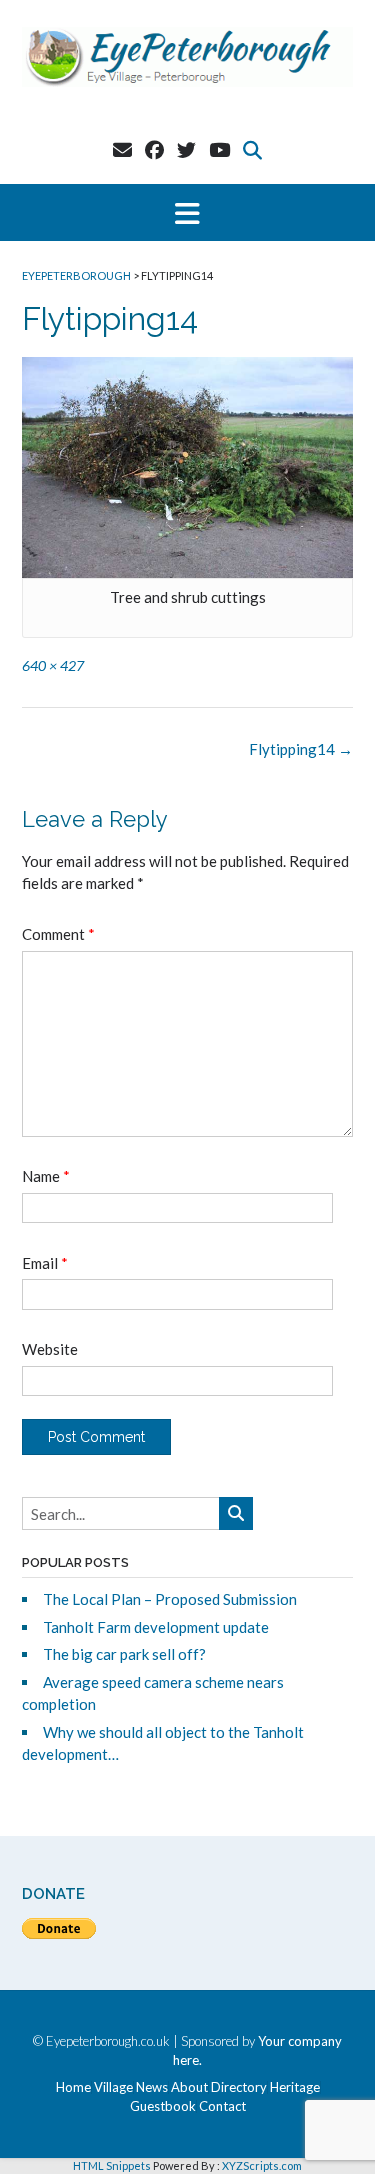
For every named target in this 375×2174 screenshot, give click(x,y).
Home (73, 2087)
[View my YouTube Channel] (219, 149)
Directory (239, 2087)
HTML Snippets (112, 2165)
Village (113, 2087)
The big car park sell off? (124, 1654)
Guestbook (163, 2106)
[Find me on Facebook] (154, 149)
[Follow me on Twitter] (186, 149)
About (189, 2087)
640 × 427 (53, 665)
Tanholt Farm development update (156, 1627)
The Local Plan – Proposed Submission (170, 1599)
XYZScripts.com (262, 2165)
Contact (222, 2106)
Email (45, 1263)
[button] (187, 212)
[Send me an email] (122, 149)
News (152, 2087)
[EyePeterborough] (187, 57)
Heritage (295, 2087)
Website (50, 1349)
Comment (58, 934)
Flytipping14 (301, 749)
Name (46, 1176)
